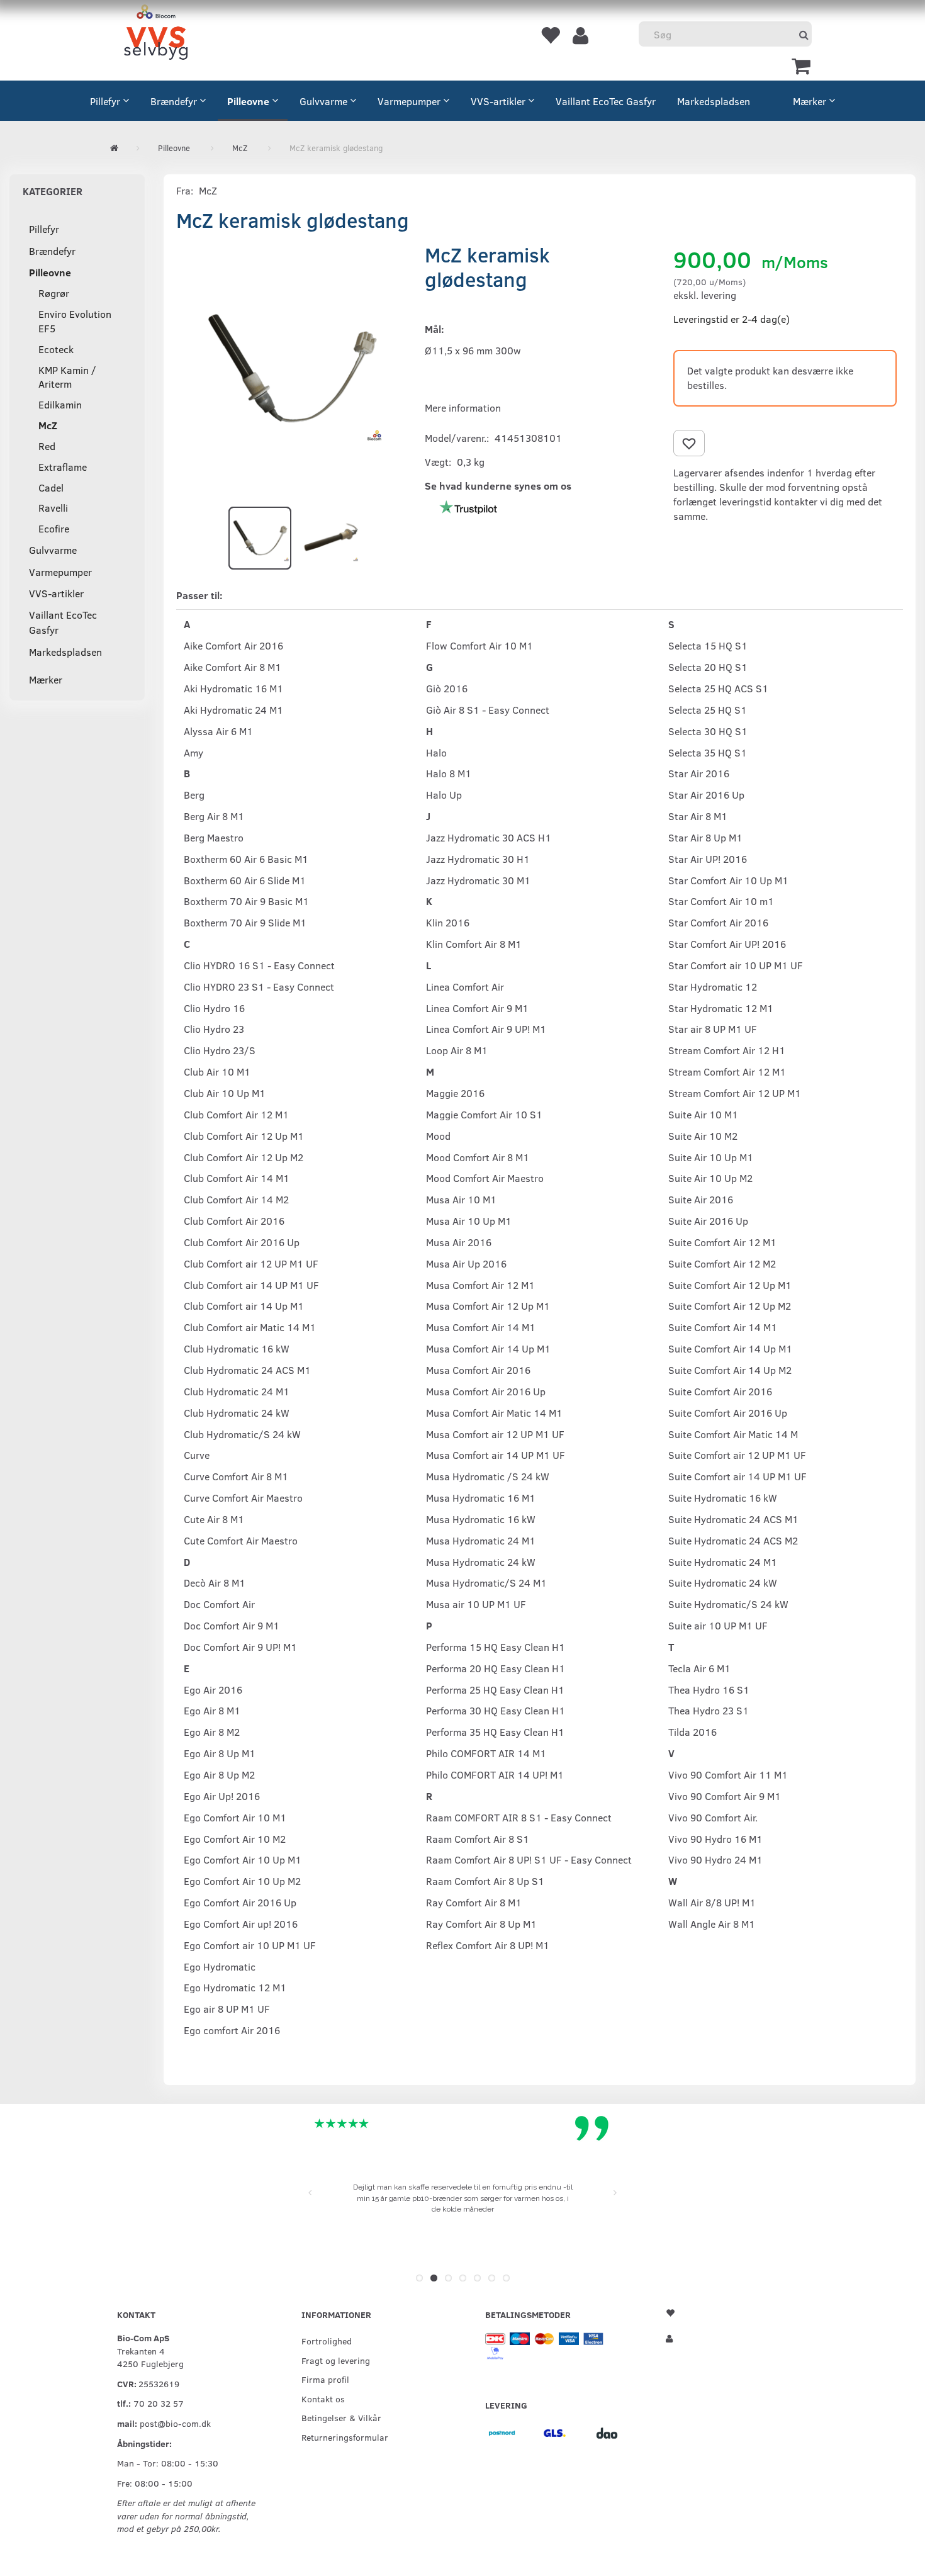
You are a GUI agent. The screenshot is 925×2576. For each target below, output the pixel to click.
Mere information (463, 408)
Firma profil (325, 2379)
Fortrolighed (327, 2341)
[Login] (580, 35)
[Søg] (804, 34)
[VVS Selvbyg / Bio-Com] (156, 34)
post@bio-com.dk (175, 2423)
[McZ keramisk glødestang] (291, 368)
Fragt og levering (336, 2360)
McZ (208, 190)
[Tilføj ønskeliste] (689, 443)
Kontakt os (323, 2399)
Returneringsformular (345, 2437)
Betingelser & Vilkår (341, 2417)
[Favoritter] (550, 35)
